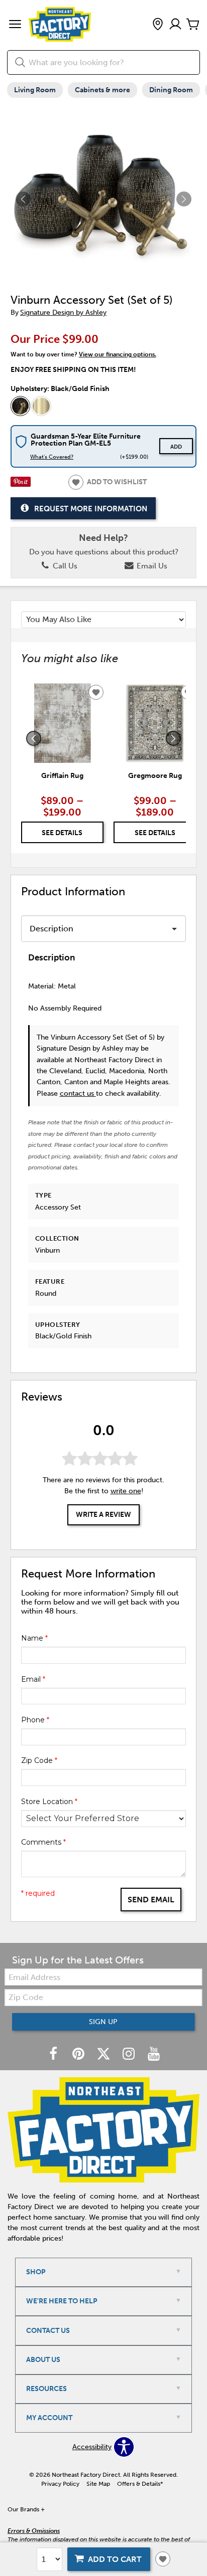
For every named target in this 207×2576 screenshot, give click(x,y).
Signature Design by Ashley (63, 313)
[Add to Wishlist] (163, 2559)
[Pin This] (21, 484)
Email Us (151, 566)
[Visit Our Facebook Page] (54, 2054)
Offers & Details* (140, 2484)
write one (126, 1491)
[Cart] (193, 25)
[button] (15, 25)
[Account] (175, 25)
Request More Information (91, 509)
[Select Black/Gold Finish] (21, 406)
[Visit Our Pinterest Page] (79, 2054)
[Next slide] (173, 738)
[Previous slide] (34, 738)
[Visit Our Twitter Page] (105, 2054)
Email (33, 1679)
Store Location (49, 1802)
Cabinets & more (102, 90)
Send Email (151, 1900)
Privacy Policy (60, 2484)
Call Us (64, 566)
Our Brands (26, 2509)
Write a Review (103, 1515)
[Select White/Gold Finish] (41, 406)
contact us (78, 1094)
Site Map (98, 2484)
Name (34, 1638)
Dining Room (171, 90)
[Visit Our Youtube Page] (154, 2054)
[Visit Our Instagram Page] (130, 2054)
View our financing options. (118, 354)
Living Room (35, 90)
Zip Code (39, 1760)
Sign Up (103, 2022)
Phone (35, 1720)
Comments (43, 1842)
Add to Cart (115, 2559)
